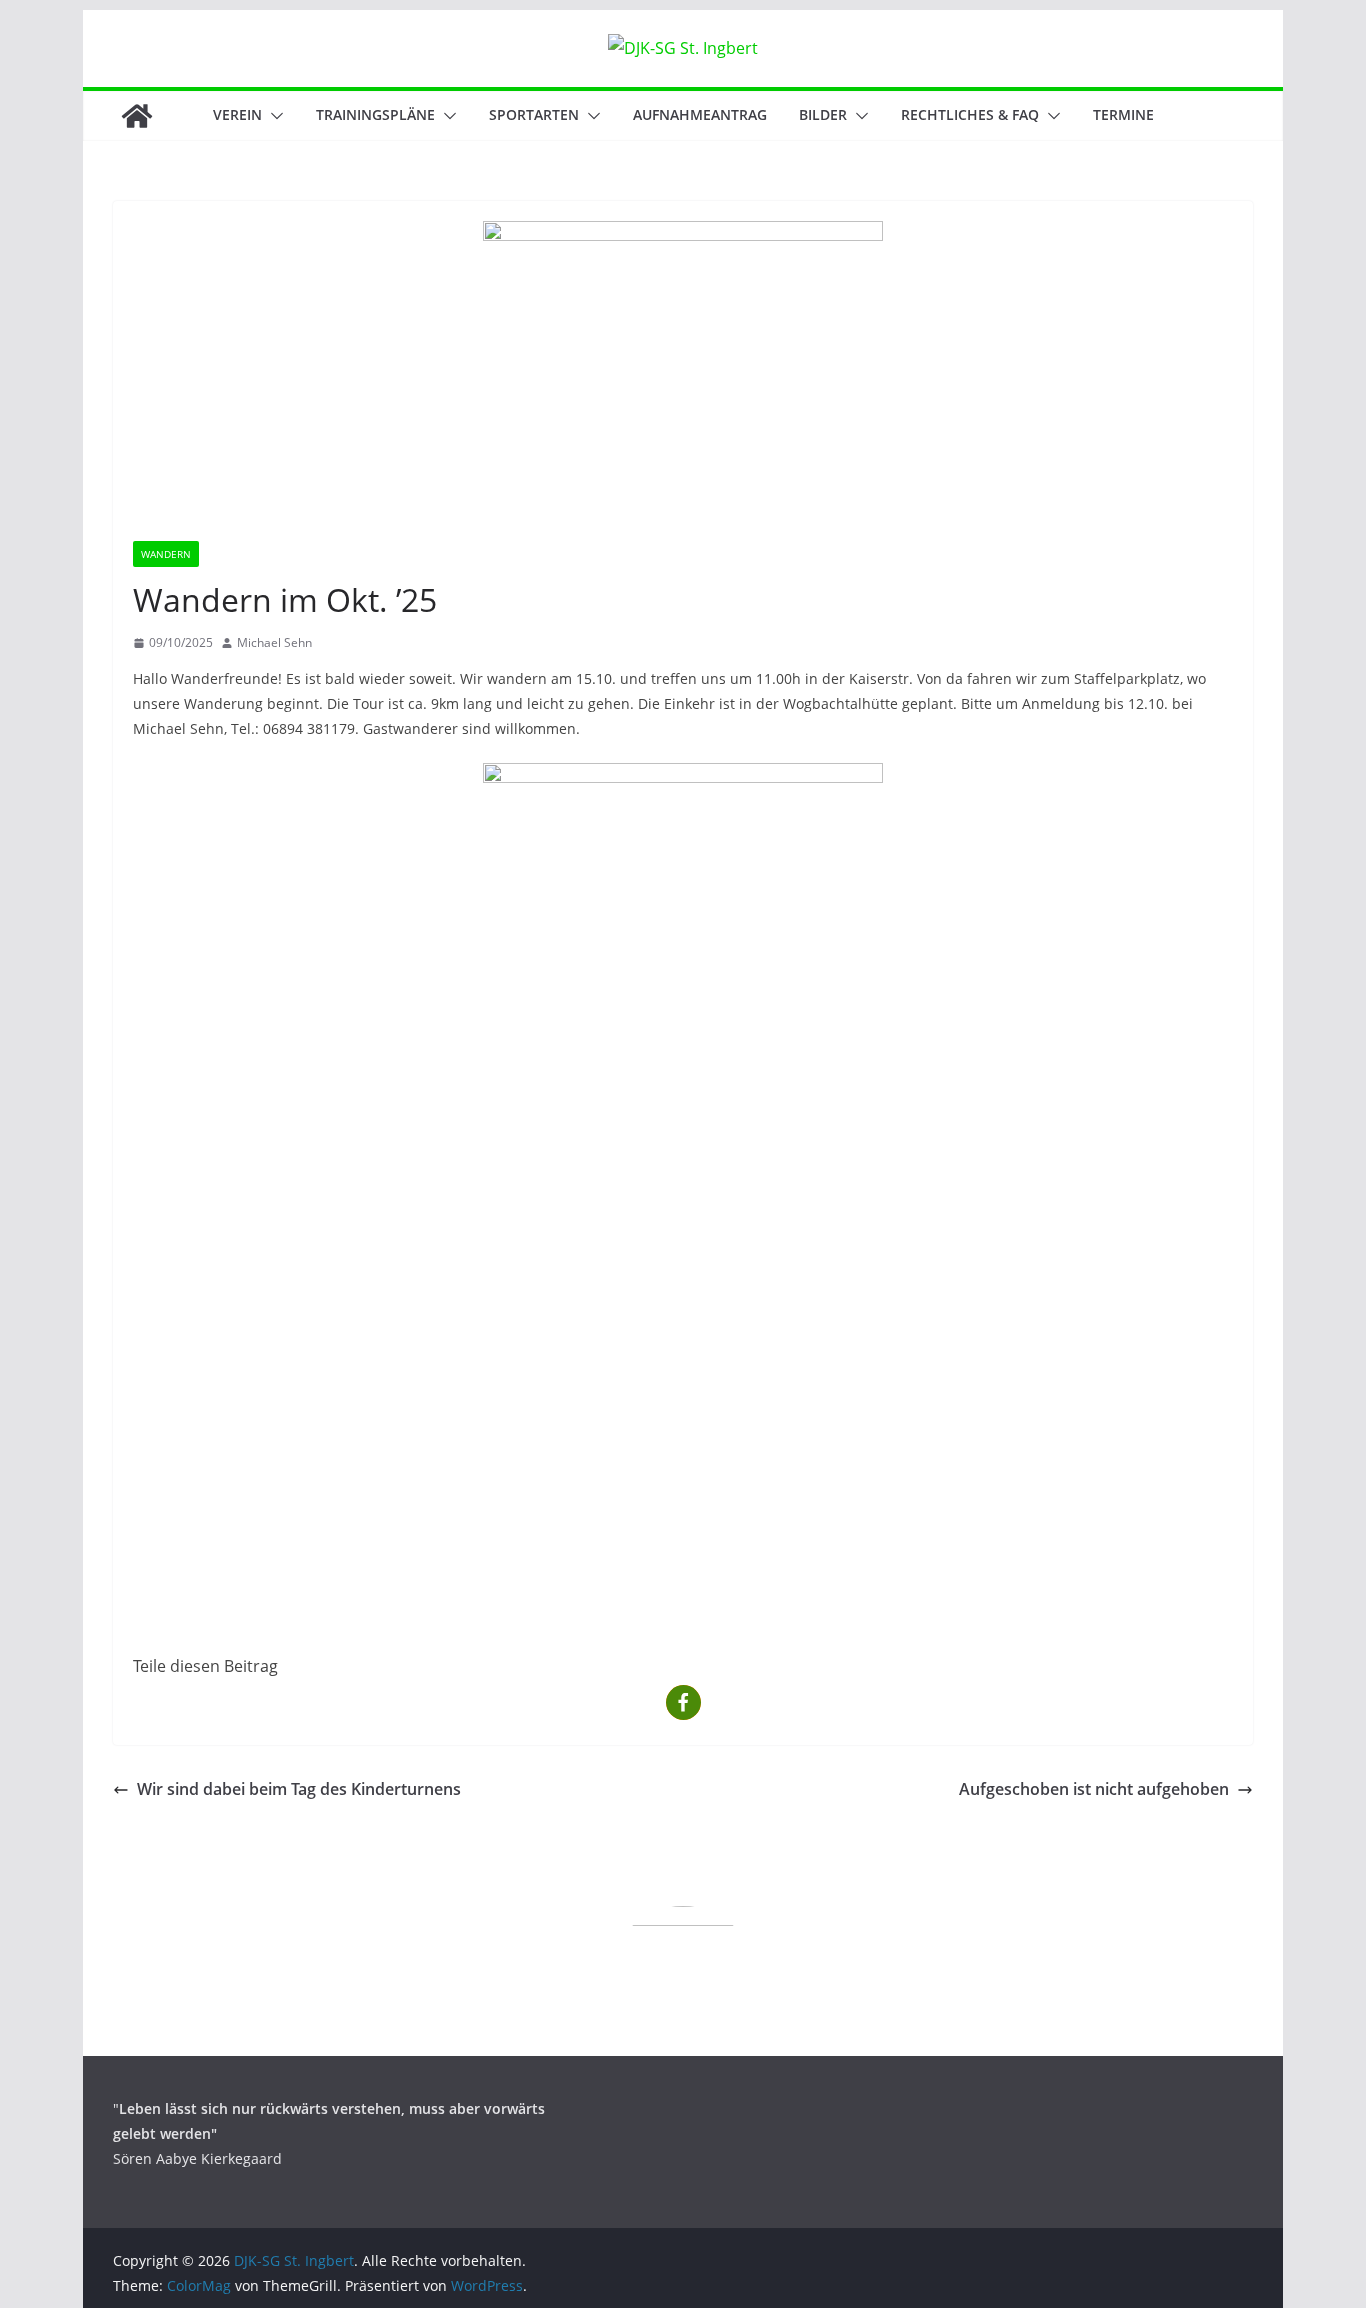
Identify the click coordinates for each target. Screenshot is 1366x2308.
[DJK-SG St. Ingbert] (137, 116)
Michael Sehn (274, 642)
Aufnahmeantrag (700, 114)
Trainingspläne (375, 114)
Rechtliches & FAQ (970, 114)
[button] (273, 116)
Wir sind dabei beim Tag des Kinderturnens (299, 1789)
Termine (1123, 114)
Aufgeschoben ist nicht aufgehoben (1094, 1789)
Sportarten (534, 114)
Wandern (166, 554)
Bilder (823, 114)
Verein (237, 114)
